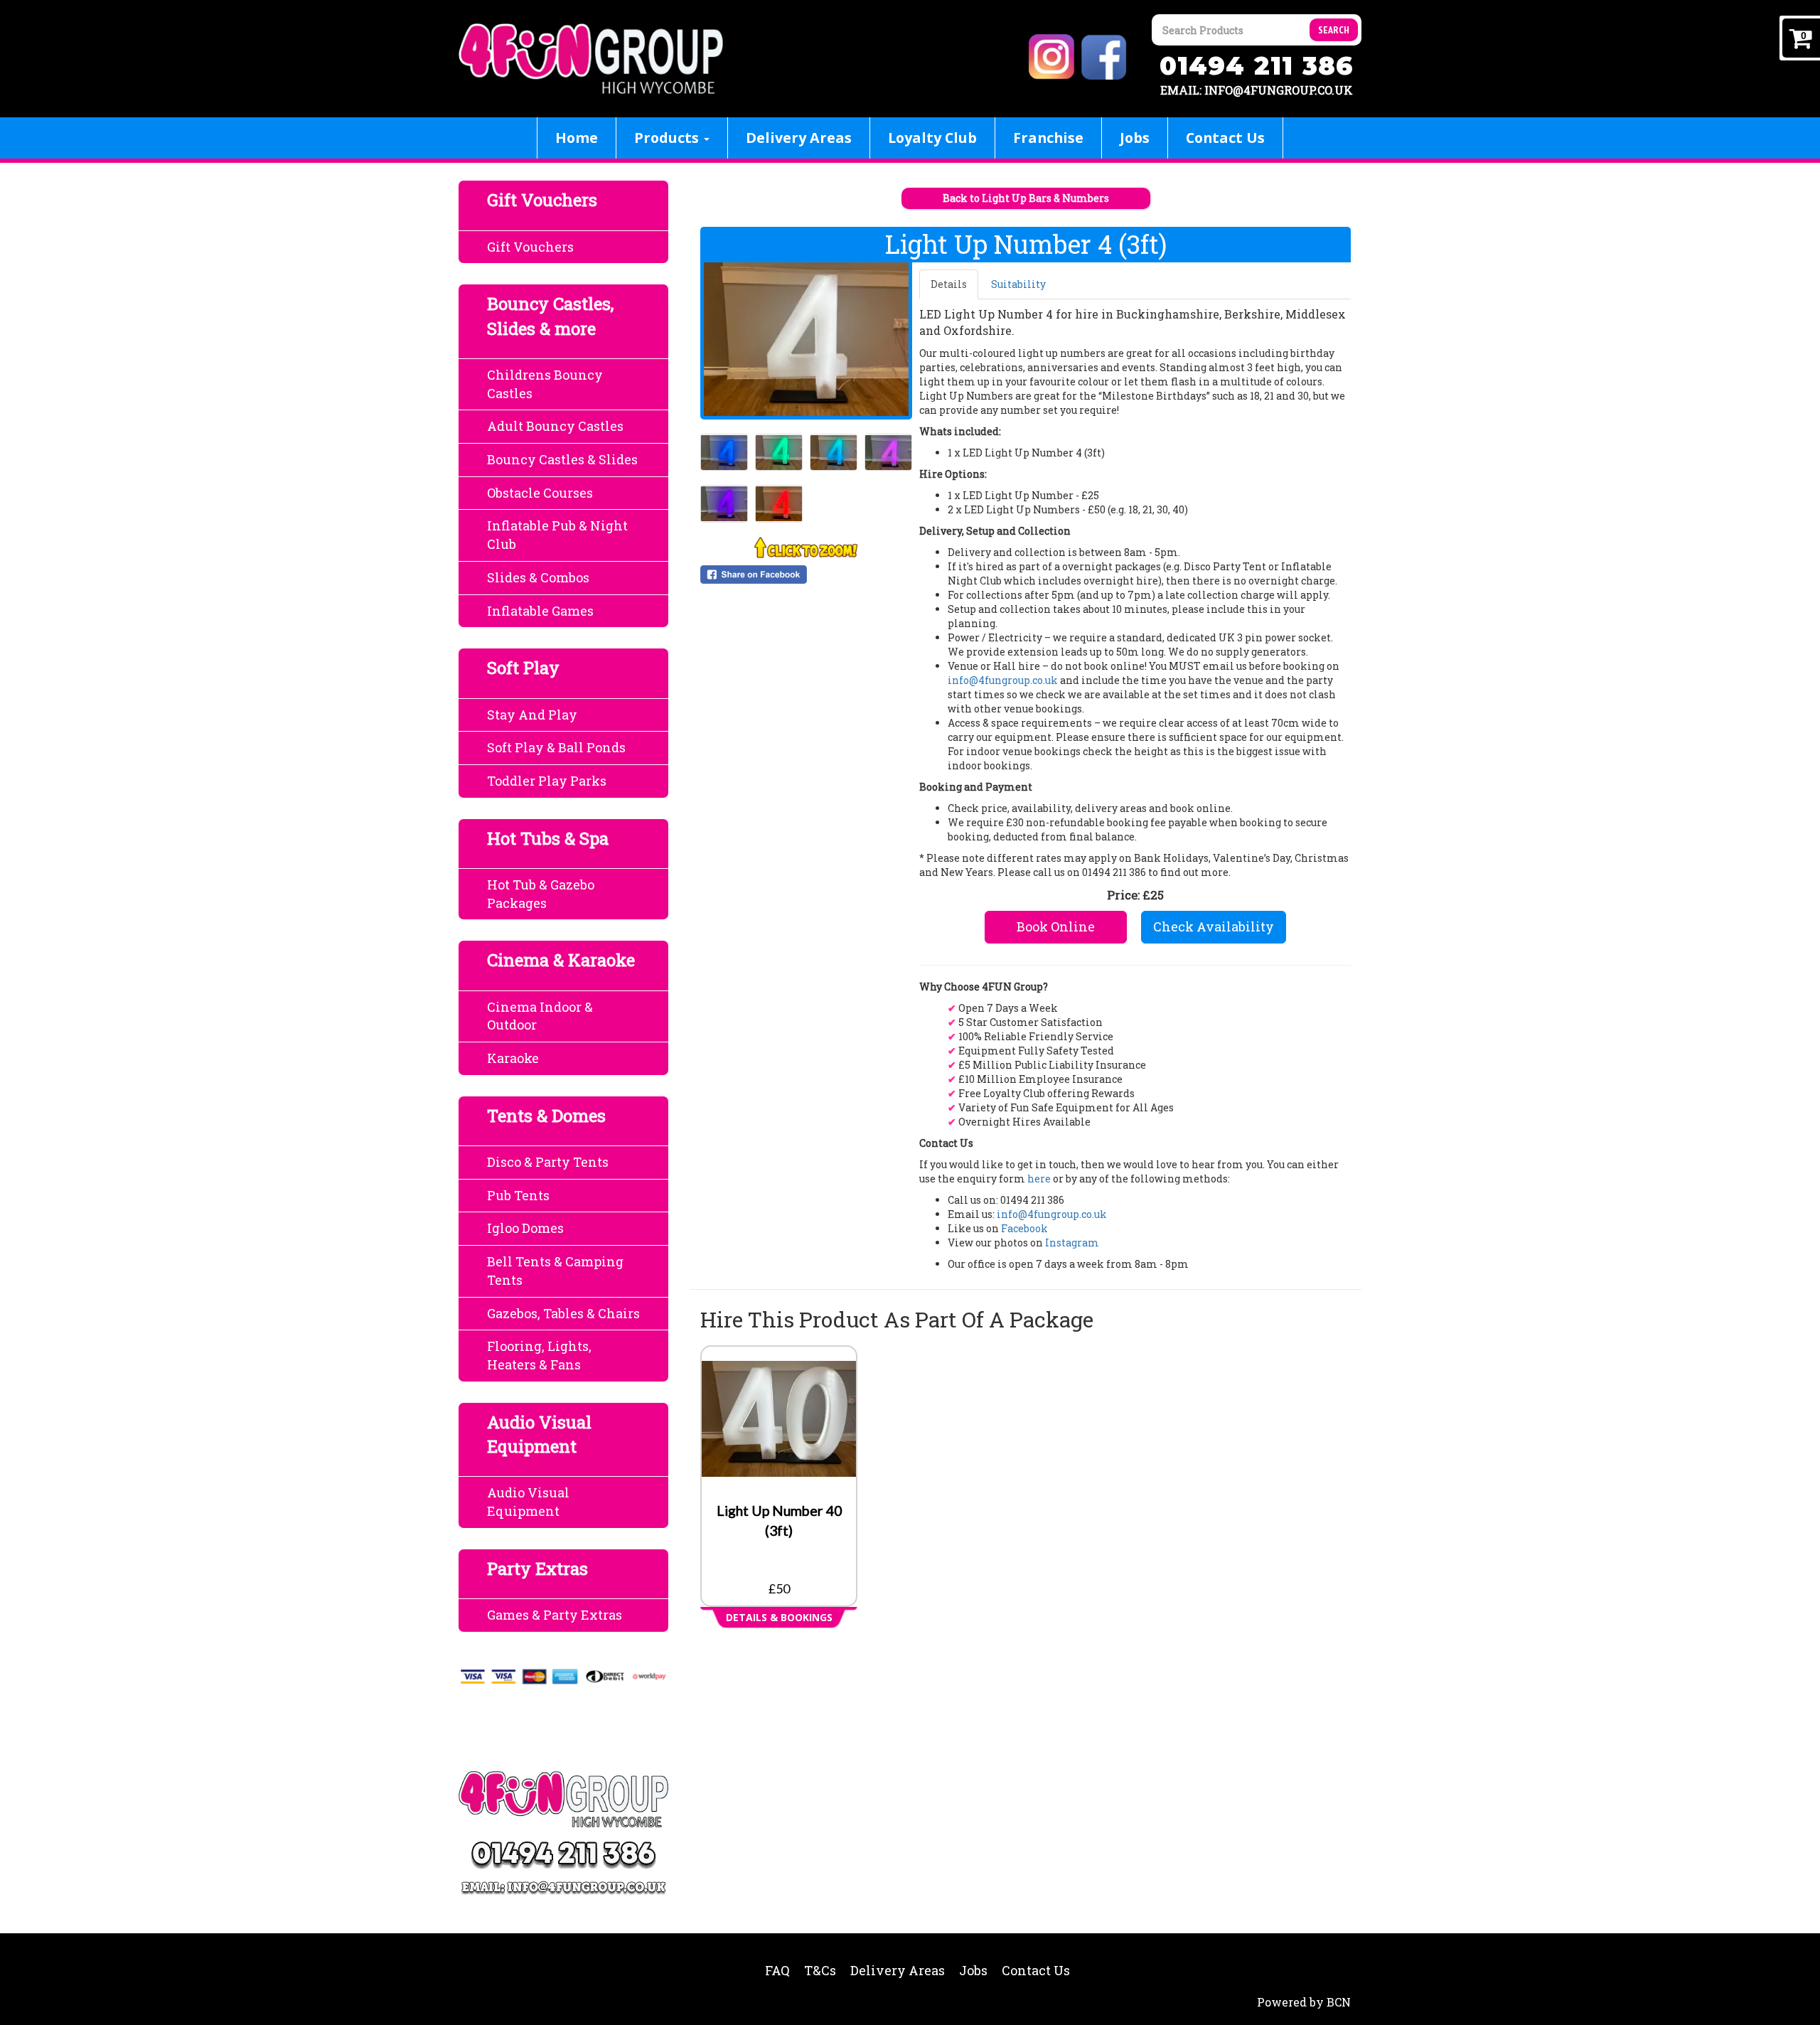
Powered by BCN (1304, 2002)
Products (668, 138)
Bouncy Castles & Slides (562, 459)
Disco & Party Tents (548, 1162)
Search (1334, 30)
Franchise (1048, 138)
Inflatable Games (540, 611)
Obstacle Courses (540, 493)
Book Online (1056, 926)
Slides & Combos (538, 577)
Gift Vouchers (530, 247)
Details (949, 284)
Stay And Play (532, 715)
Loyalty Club (932, 138)
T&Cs (820, 1970)
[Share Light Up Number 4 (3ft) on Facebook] (806, 575)
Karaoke (513, 1058)
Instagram (1072, 1243)
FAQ (777, 1970)
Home (577, 138)
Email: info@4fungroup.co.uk (1257, 90)
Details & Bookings (779, 1617)
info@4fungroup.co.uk (1003, 680)
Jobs (1135, 138)
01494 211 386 (1257, 66)
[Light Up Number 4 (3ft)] (806, 339)
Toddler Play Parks (547, 781)
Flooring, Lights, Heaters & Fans (539, 1355)
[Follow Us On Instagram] (1054, 56)
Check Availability (1214, 926)
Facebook (1024, 1228)
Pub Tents (518, 1195)
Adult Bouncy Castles (555, 426)
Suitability (1018, 284)
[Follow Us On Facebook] (1106, 56)
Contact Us (1225, 138)
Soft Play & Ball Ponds (556, 747)
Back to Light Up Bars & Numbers (1026, 198)
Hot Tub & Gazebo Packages (541, 894)
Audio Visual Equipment (528, 1502)
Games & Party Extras (555, 1615)
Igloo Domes (525, 1228)
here (1039, 1179)
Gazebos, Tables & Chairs (563, 1313)
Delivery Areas (799, 138)
